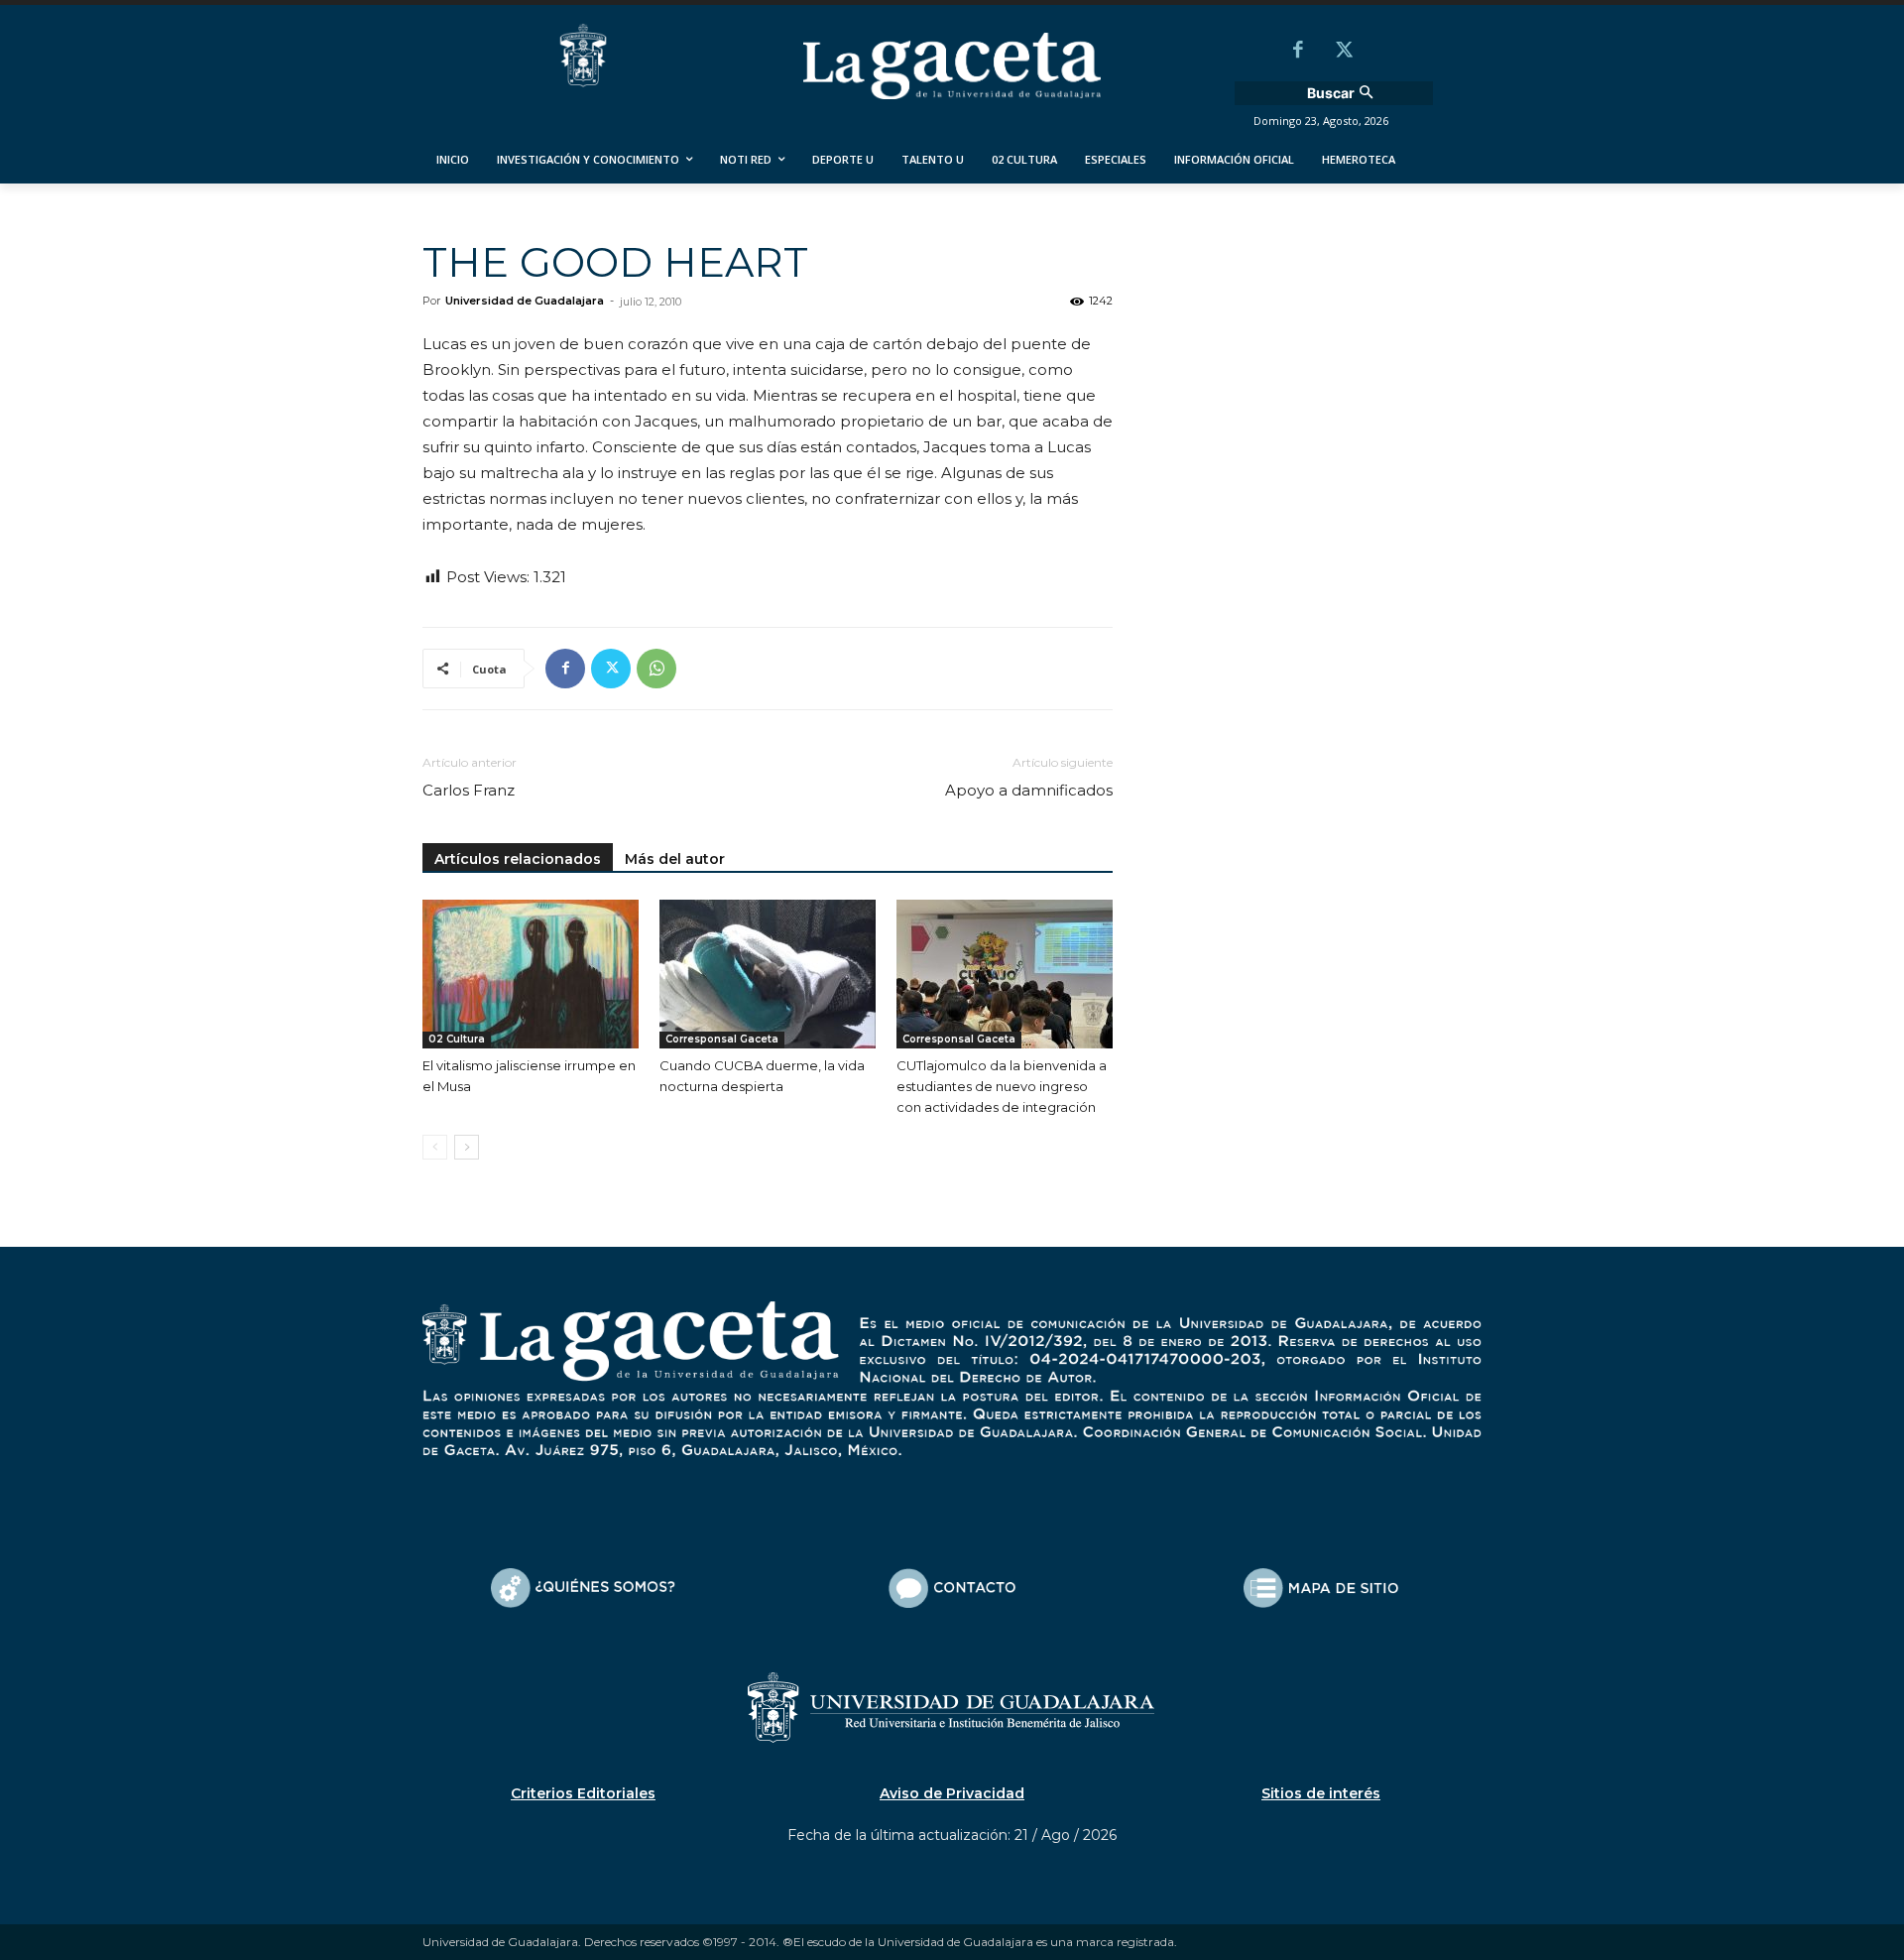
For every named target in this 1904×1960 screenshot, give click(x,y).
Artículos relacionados (518, 859)
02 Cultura (457, 1039)
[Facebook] (1298, 52)
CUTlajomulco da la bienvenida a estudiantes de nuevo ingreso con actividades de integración (1002, 1086)
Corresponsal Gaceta (722, 1039)
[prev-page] (435, 1147)
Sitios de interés (1321, 1793)
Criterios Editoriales (583, 1793)
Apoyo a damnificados (1029, 790)
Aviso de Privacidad (952, 1793)
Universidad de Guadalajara (525, 301)
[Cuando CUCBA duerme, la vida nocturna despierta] (768, 974)
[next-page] (467, 1147)
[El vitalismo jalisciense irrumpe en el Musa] (531, 974)
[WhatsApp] (656, 669)
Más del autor (675, 859)
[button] (1343, 93)
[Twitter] (1344, 52)
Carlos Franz (469, 790)
